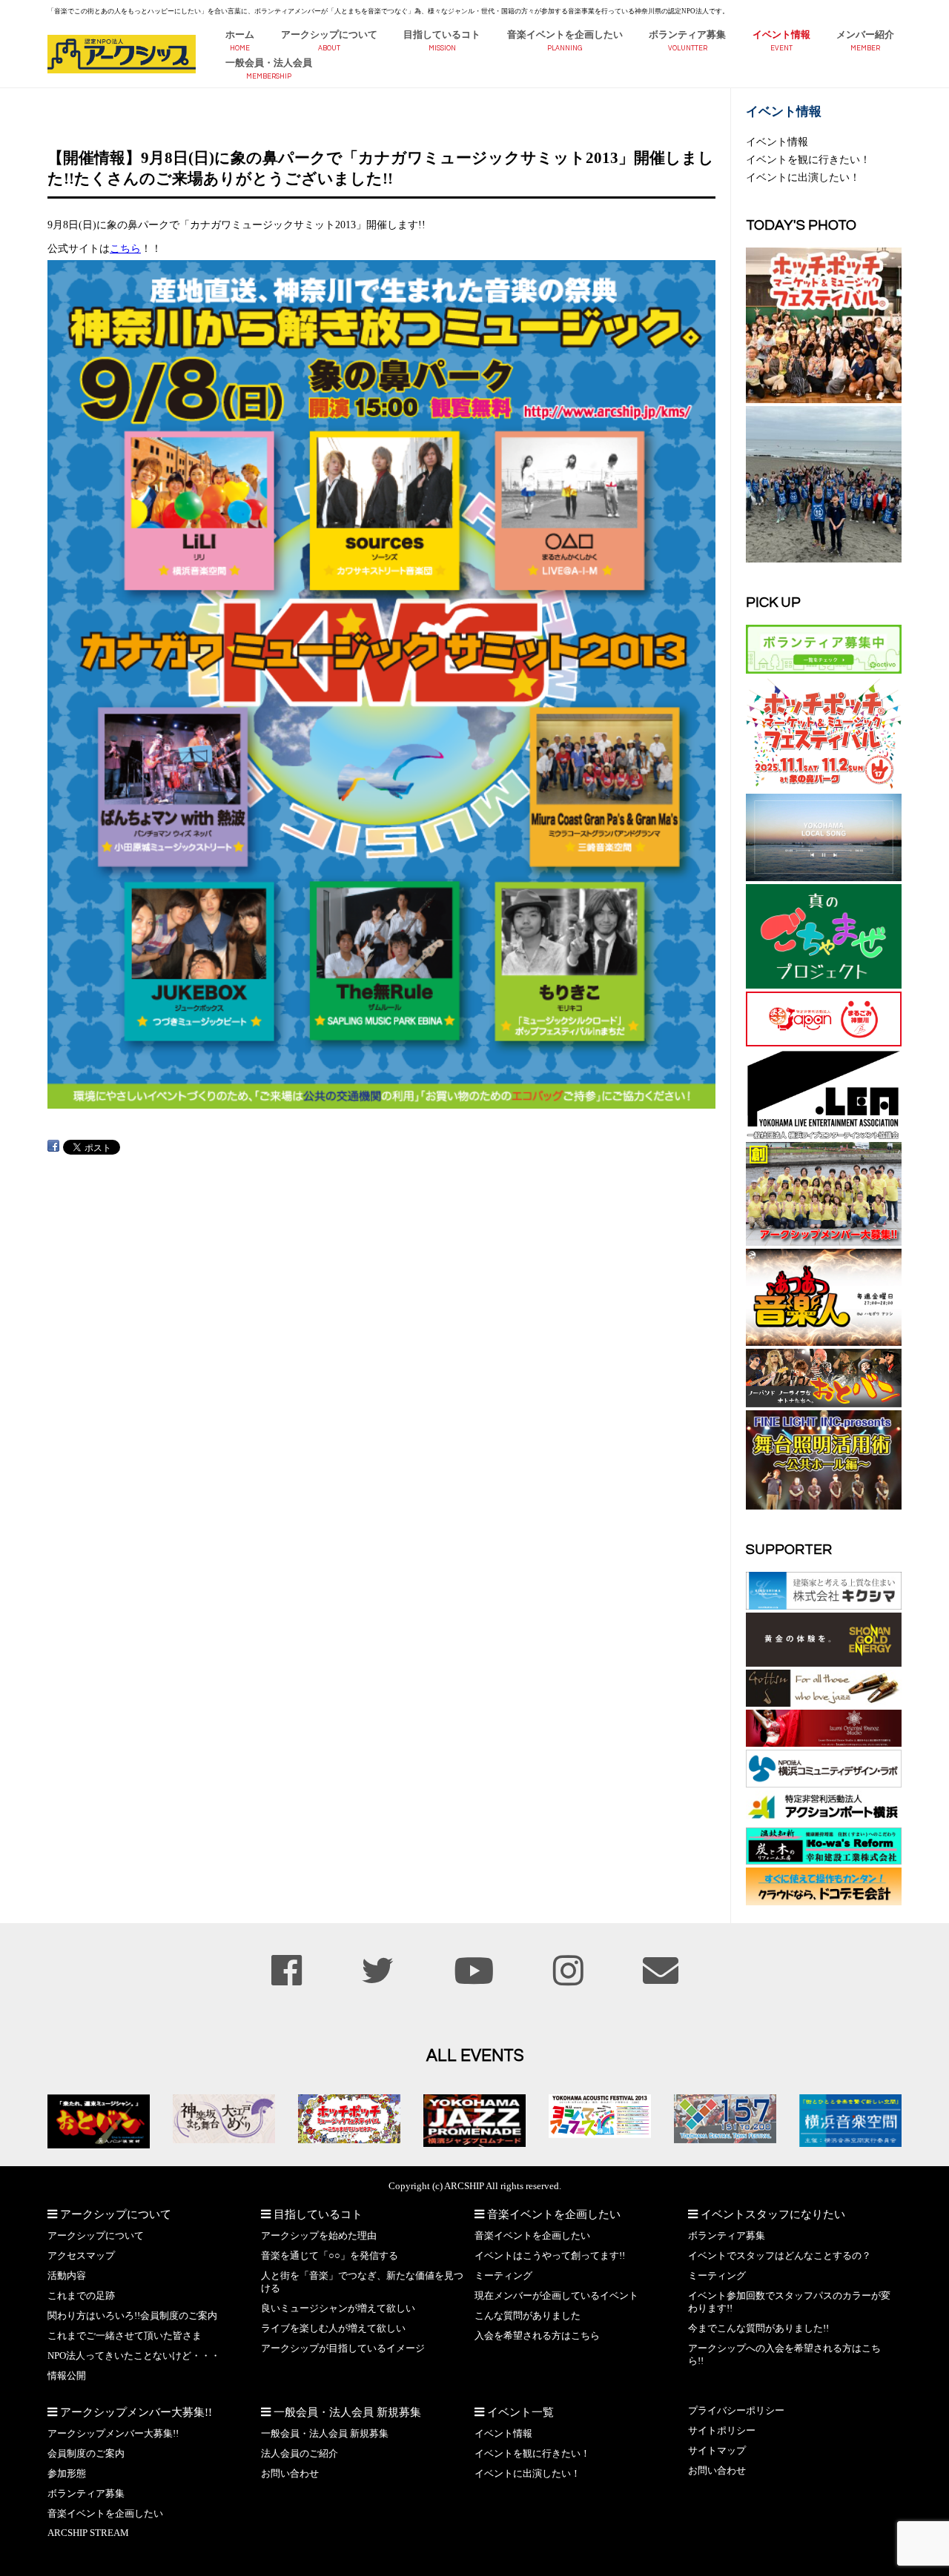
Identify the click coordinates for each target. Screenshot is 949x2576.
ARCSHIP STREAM (88, 2533)
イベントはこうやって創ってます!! (550, 2256)
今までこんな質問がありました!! (758, 2328)
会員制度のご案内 (86, 2454)
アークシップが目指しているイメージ (343, 2348)
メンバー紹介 (865, 35)
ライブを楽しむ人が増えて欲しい (333, 2328)
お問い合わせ (290, 2474)
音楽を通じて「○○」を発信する (330, 2256)
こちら (125, 248)
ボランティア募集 (687, 35)
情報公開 (67, 2376)
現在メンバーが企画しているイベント (556, 2296)
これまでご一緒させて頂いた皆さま (125, 2336)
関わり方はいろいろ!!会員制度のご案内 (132, 2316)
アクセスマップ (81, 2256)
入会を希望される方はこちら (537, 2336)
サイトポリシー (722, 2431)
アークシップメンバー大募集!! (113, 2434)
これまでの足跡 (81, 2296)
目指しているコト (442, 35)
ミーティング (503, 2276)
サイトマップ (717, 2451)
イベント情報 (781, 35)
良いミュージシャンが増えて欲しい (338, 2308)
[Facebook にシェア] (53, 1146)
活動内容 (67, 2276)
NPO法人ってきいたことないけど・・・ (134, 2356)
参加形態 (67, 2474)
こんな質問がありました (528, 2316)
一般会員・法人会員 (269, 63)
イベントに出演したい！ (803, 177)
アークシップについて (329, 35)
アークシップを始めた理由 (319, 2236)
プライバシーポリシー (736, 2411)
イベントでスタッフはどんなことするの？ (780, 2256)
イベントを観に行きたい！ (808, 159)
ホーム (240, 35)
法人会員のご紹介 (300, 2454)
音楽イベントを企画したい (565, 35)
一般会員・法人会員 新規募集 (325, 2434)
